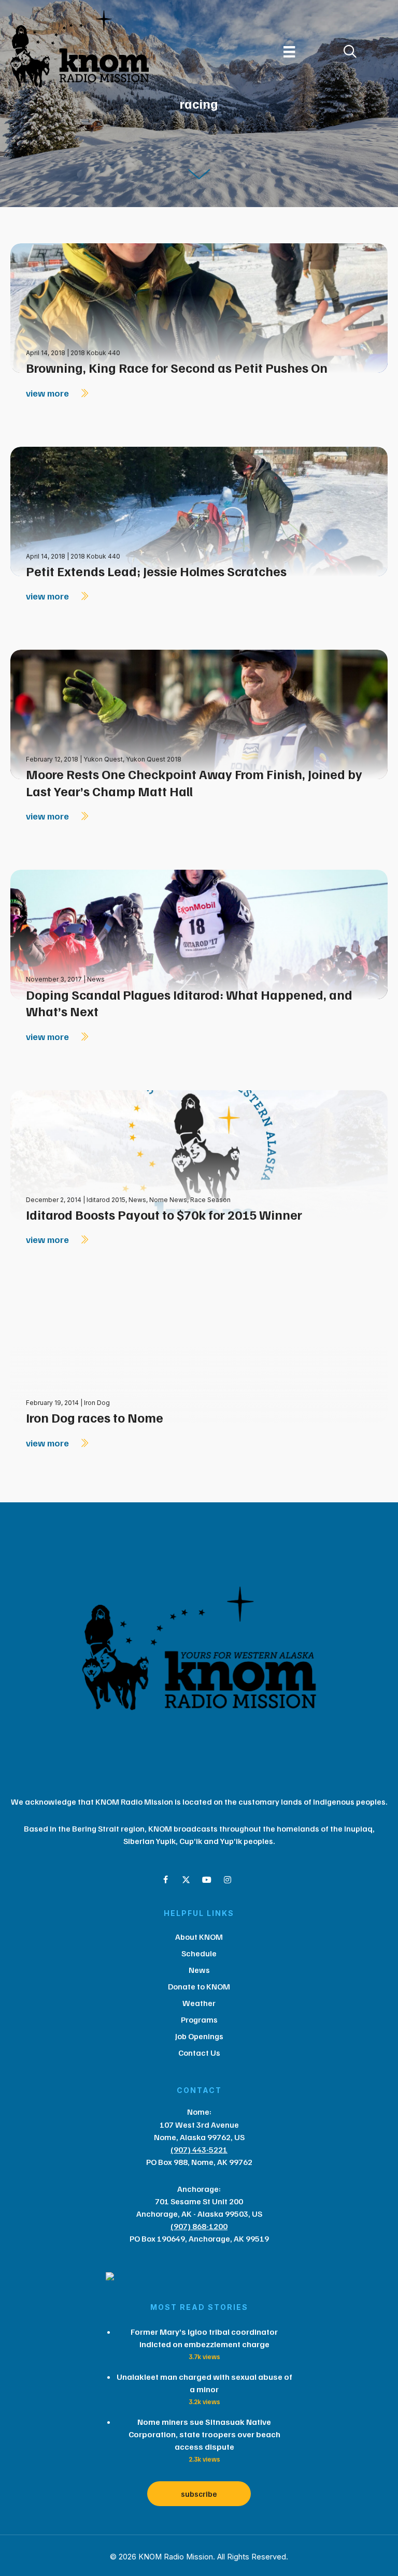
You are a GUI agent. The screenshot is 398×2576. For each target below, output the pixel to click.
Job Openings (199, 2036)
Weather (199, 2003)
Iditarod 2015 (106, 1200)
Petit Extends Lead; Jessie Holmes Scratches (156, 571)
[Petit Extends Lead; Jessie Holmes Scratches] (199, 510)
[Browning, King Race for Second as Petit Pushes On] (199, 307)
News (96, 979)
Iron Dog (97, 1403)
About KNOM (199, 1937)
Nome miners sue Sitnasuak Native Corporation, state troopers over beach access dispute (204, 2434)
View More (48, 393)
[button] (165, 1880)
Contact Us (199, 2053)
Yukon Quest (103, 759)
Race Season (210, 1200)
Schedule (199, 1953)
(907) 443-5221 (199, 2149)
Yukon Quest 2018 (154, 759)
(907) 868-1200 (199, 2226)
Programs (199, 2019)
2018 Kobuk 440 (95, 353)
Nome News (168, 1200)
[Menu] (289, 52)
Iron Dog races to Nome (95, 1417)
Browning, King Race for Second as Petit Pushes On (177, 368)
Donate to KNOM (199, 1986)
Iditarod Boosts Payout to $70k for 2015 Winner (164, 1214)
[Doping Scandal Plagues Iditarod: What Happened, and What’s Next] (199, 934)
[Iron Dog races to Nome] (199, 1357)
